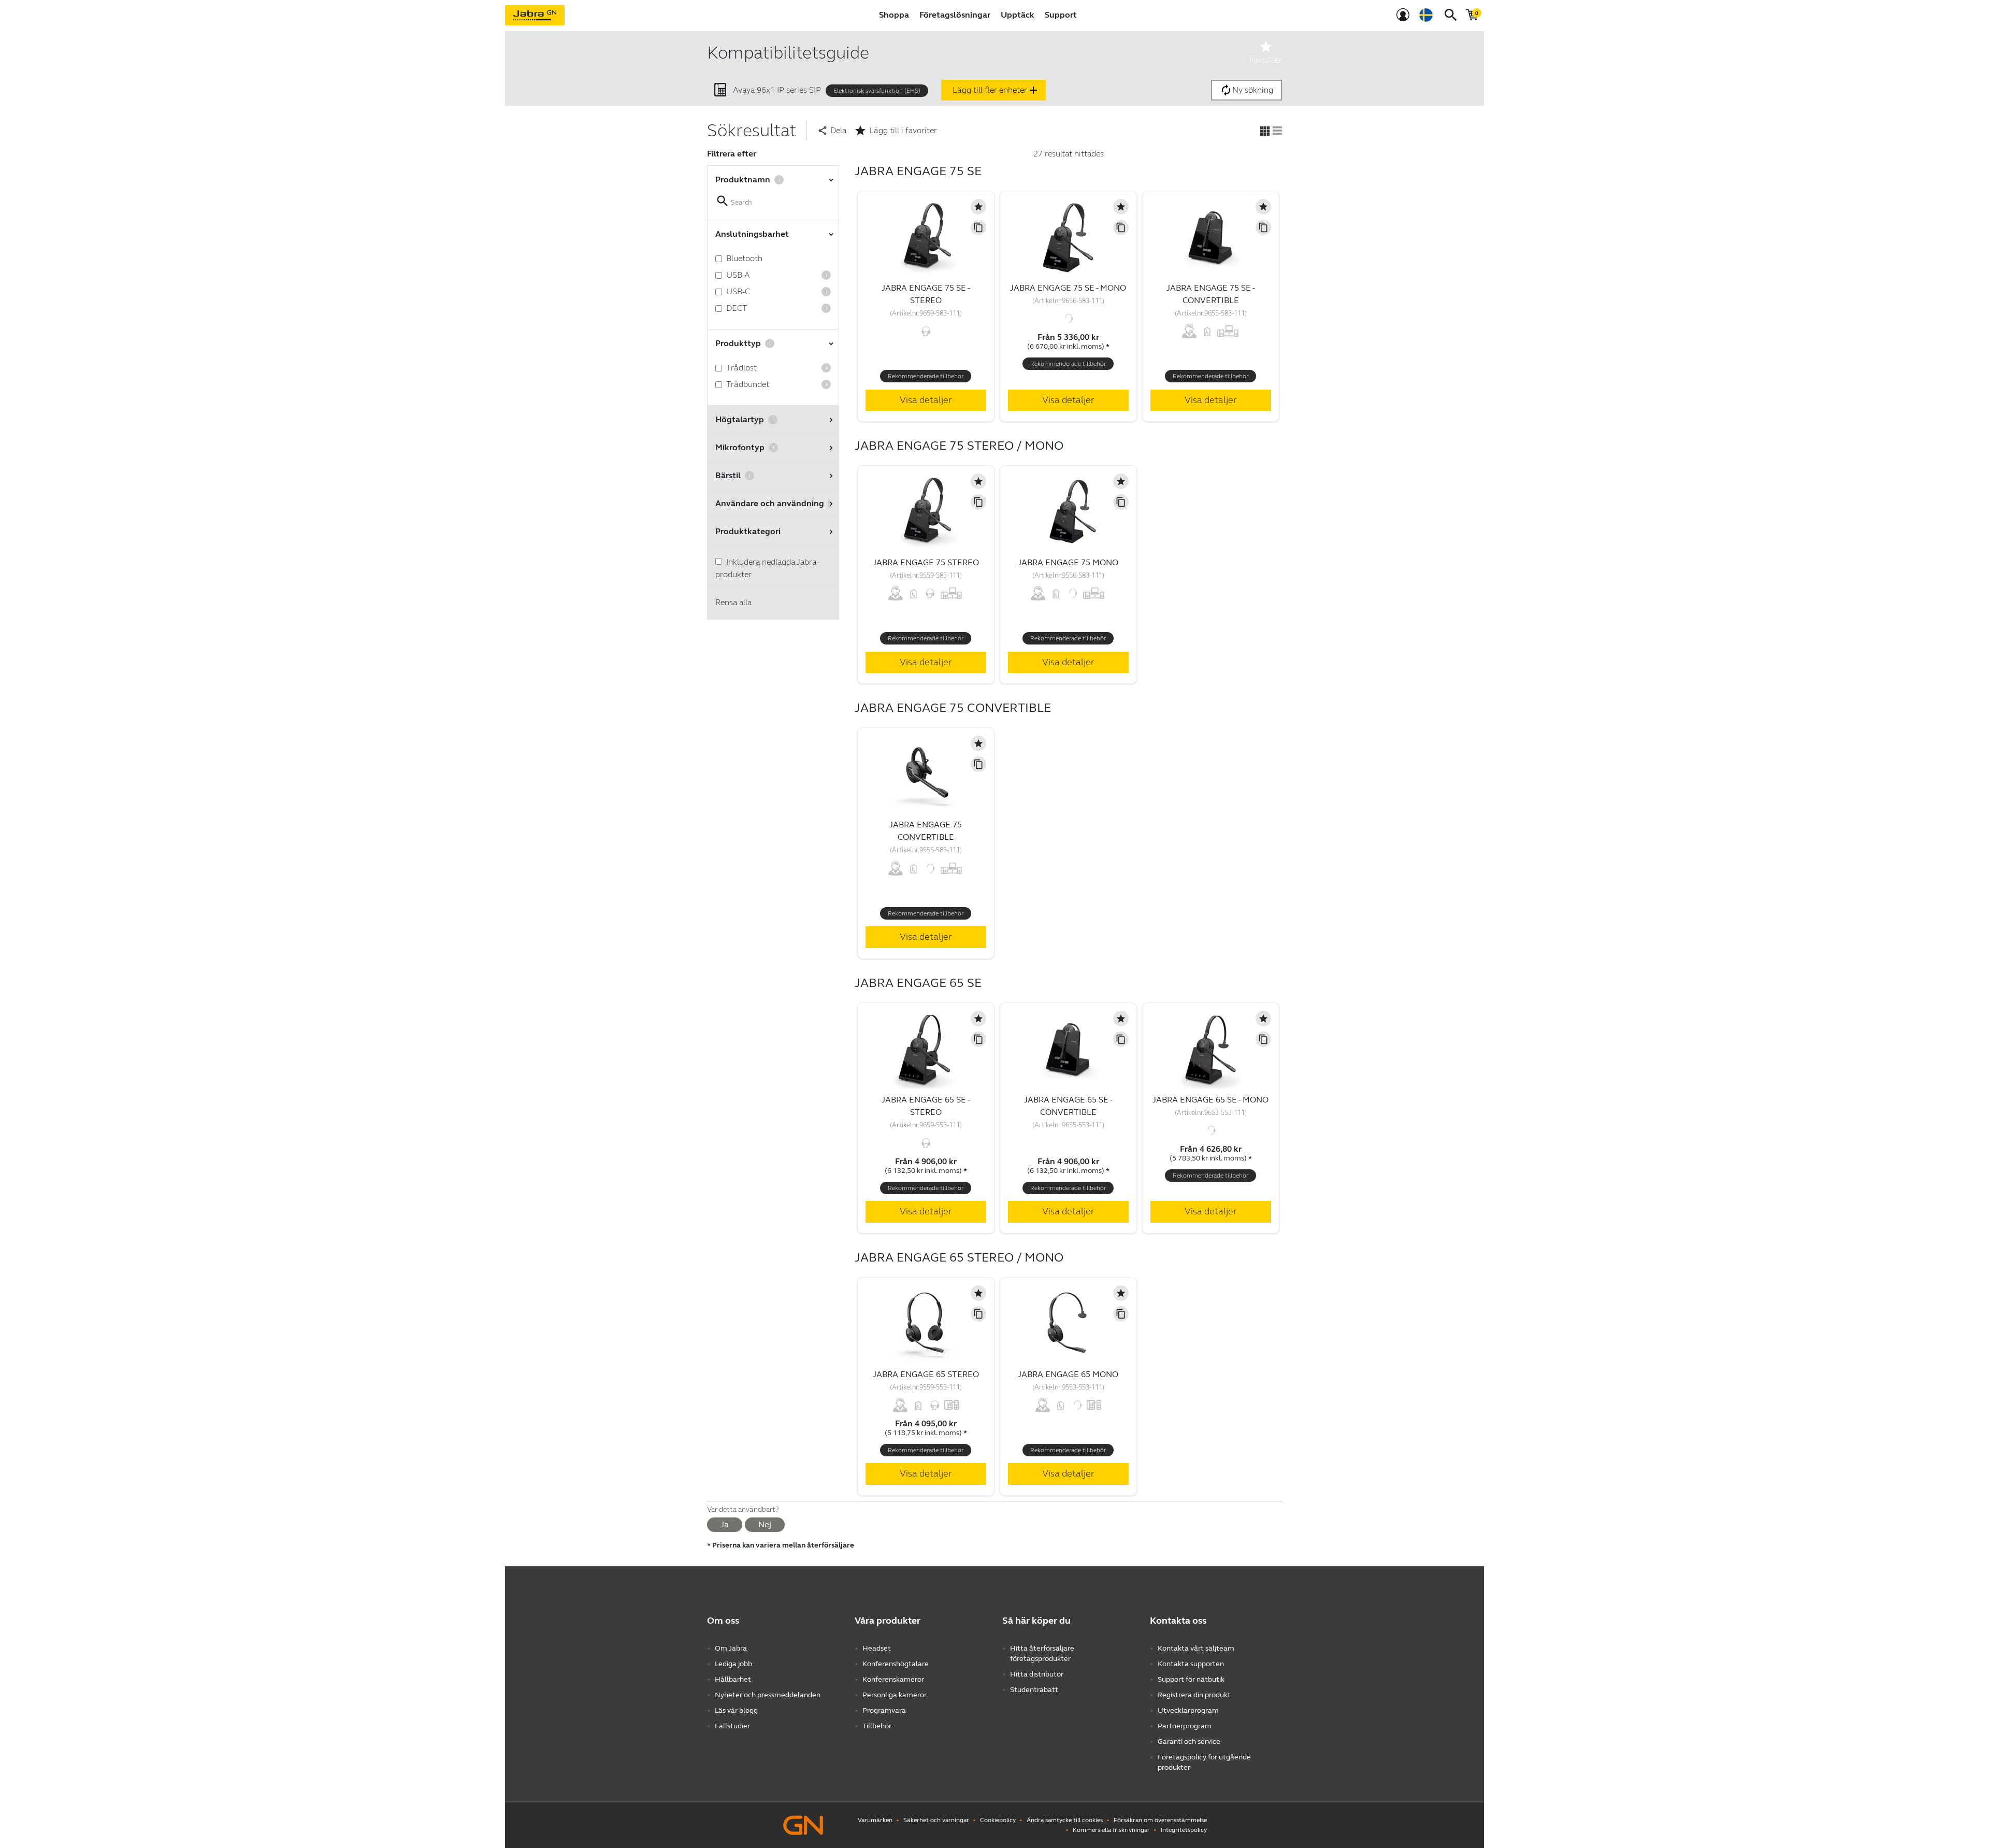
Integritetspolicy (1184, 1830)
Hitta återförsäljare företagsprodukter (1042, 1653)
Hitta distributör (1037, 1674)
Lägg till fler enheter (996, 90)
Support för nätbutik (1191, 1679)
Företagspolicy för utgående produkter (1204, 1762)
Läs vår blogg (736, 1710)
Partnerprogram (1185, 1726)
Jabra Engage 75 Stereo (926, 562)
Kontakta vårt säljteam (1196, 1648)
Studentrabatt (1034, 1690)
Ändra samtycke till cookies (1065, 1820)
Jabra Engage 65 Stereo (926, 1374)
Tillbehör (877, 1726)
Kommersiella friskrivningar (1111, 1830)
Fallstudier (732, 1726)
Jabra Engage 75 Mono (1068, 562)
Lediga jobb (733, 1664)
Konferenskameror (893, 1679)
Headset (877, 1648)
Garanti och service (1189, 1742)
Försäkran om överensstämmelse (1160, 1820)
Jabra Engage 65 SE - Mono (1210, 1100)
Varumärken (875, 1820)
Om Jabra (731, 1648)
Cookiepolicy (998, 1820)
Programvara (884, 1710)
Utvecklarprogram (1188, 1710)
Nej (765, 1524)
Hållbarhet (733, 1679)
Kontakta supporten (1191, 1664)
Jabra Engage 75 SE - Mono (1068, 288)
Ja (725, 1524)
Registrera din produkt (1194, 1695)
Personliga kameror (895, 1695)
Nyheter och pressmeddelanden (768, 1695)
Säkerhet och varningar (936, 1820)
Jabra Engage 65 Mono (1068, 1374)
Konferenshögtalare (896, 1664)
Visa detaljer (926, 400)
